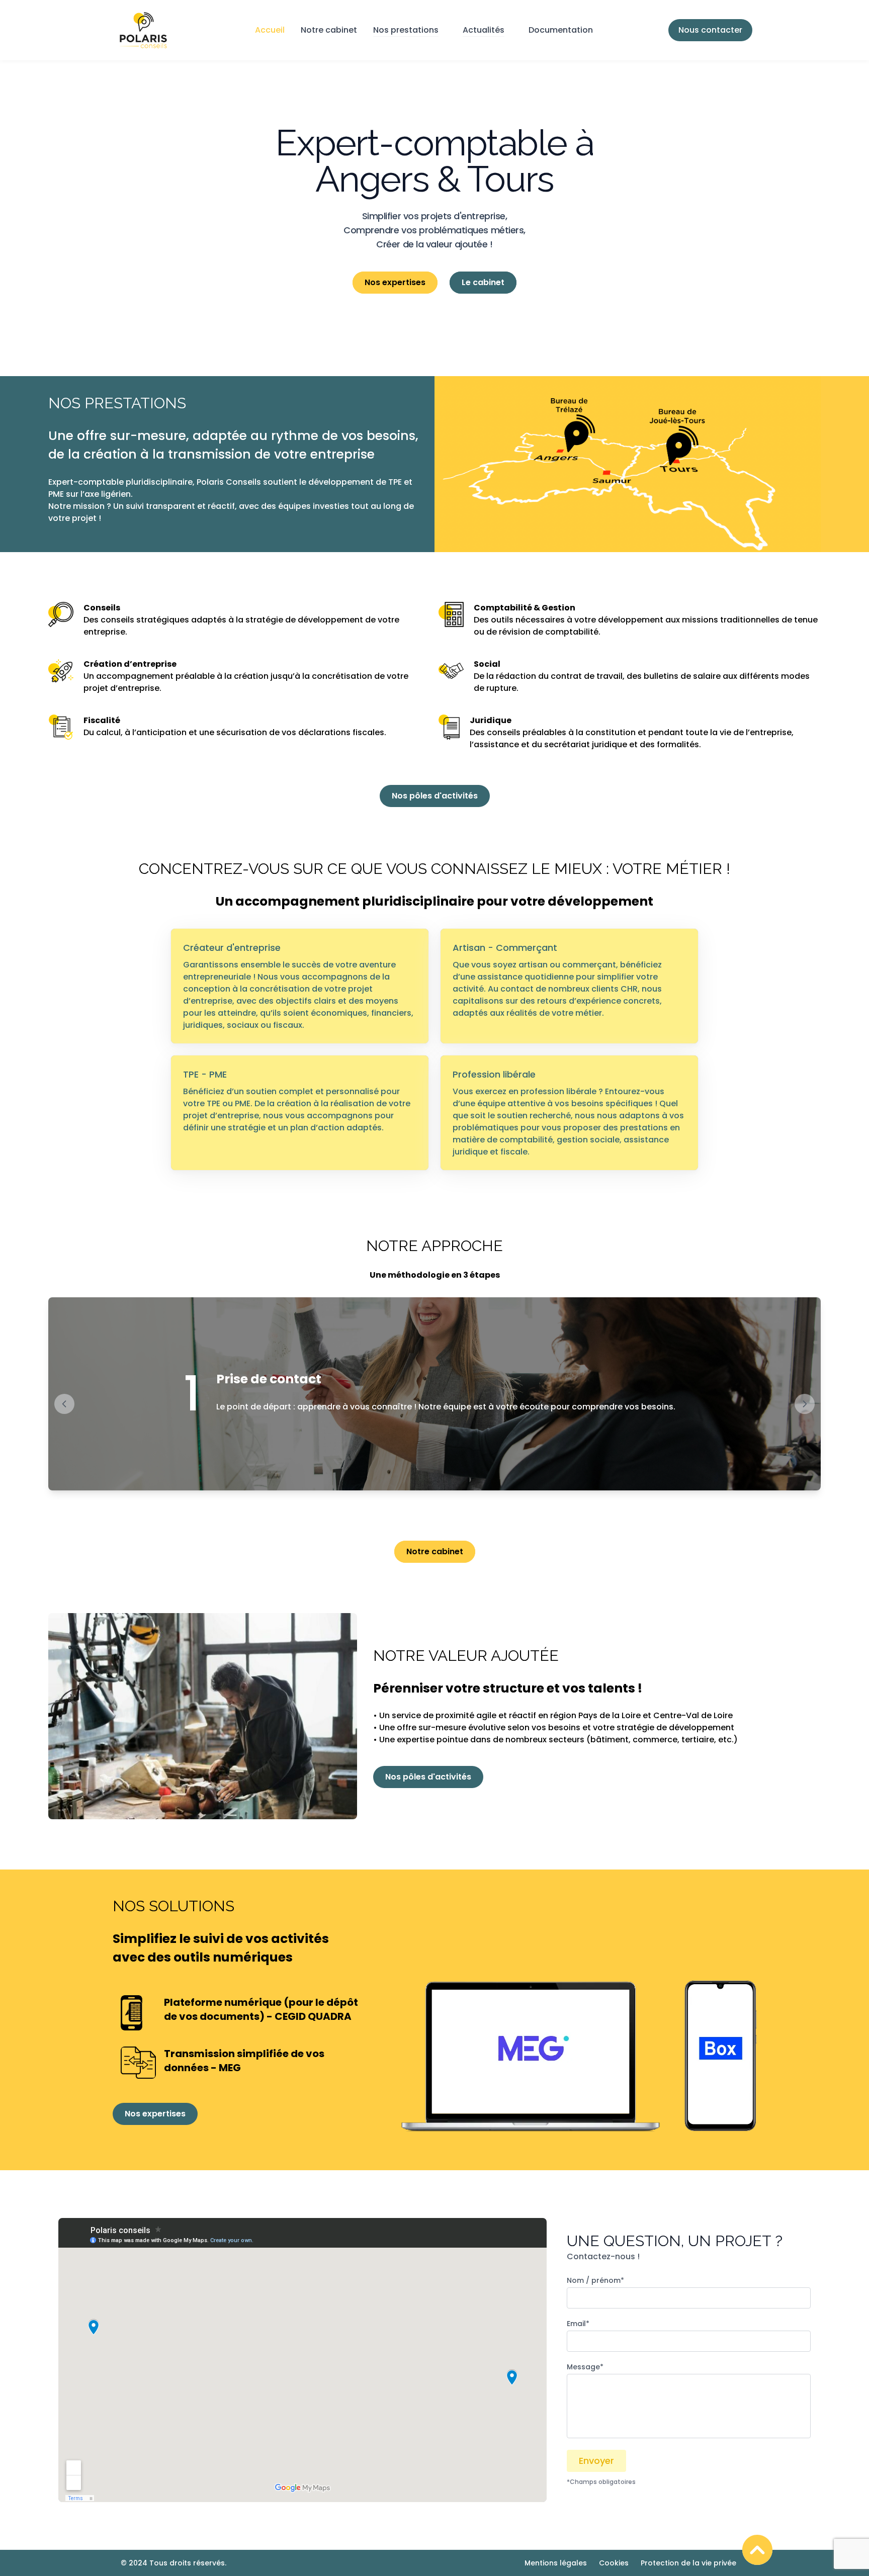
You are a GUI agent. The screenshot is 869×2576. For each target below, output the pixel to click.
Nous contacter (710, 30)
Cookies (614, 2563)
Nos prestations (406, 30)
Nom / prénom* (595, 2280)
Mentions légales (556, 2563)
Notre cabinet (329, 30)
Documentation (561, 30)
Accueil (270, 30)
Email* (578, 2324)
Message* (585, 2367)
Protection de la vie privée (688, 2563)
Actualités (484, 30)
